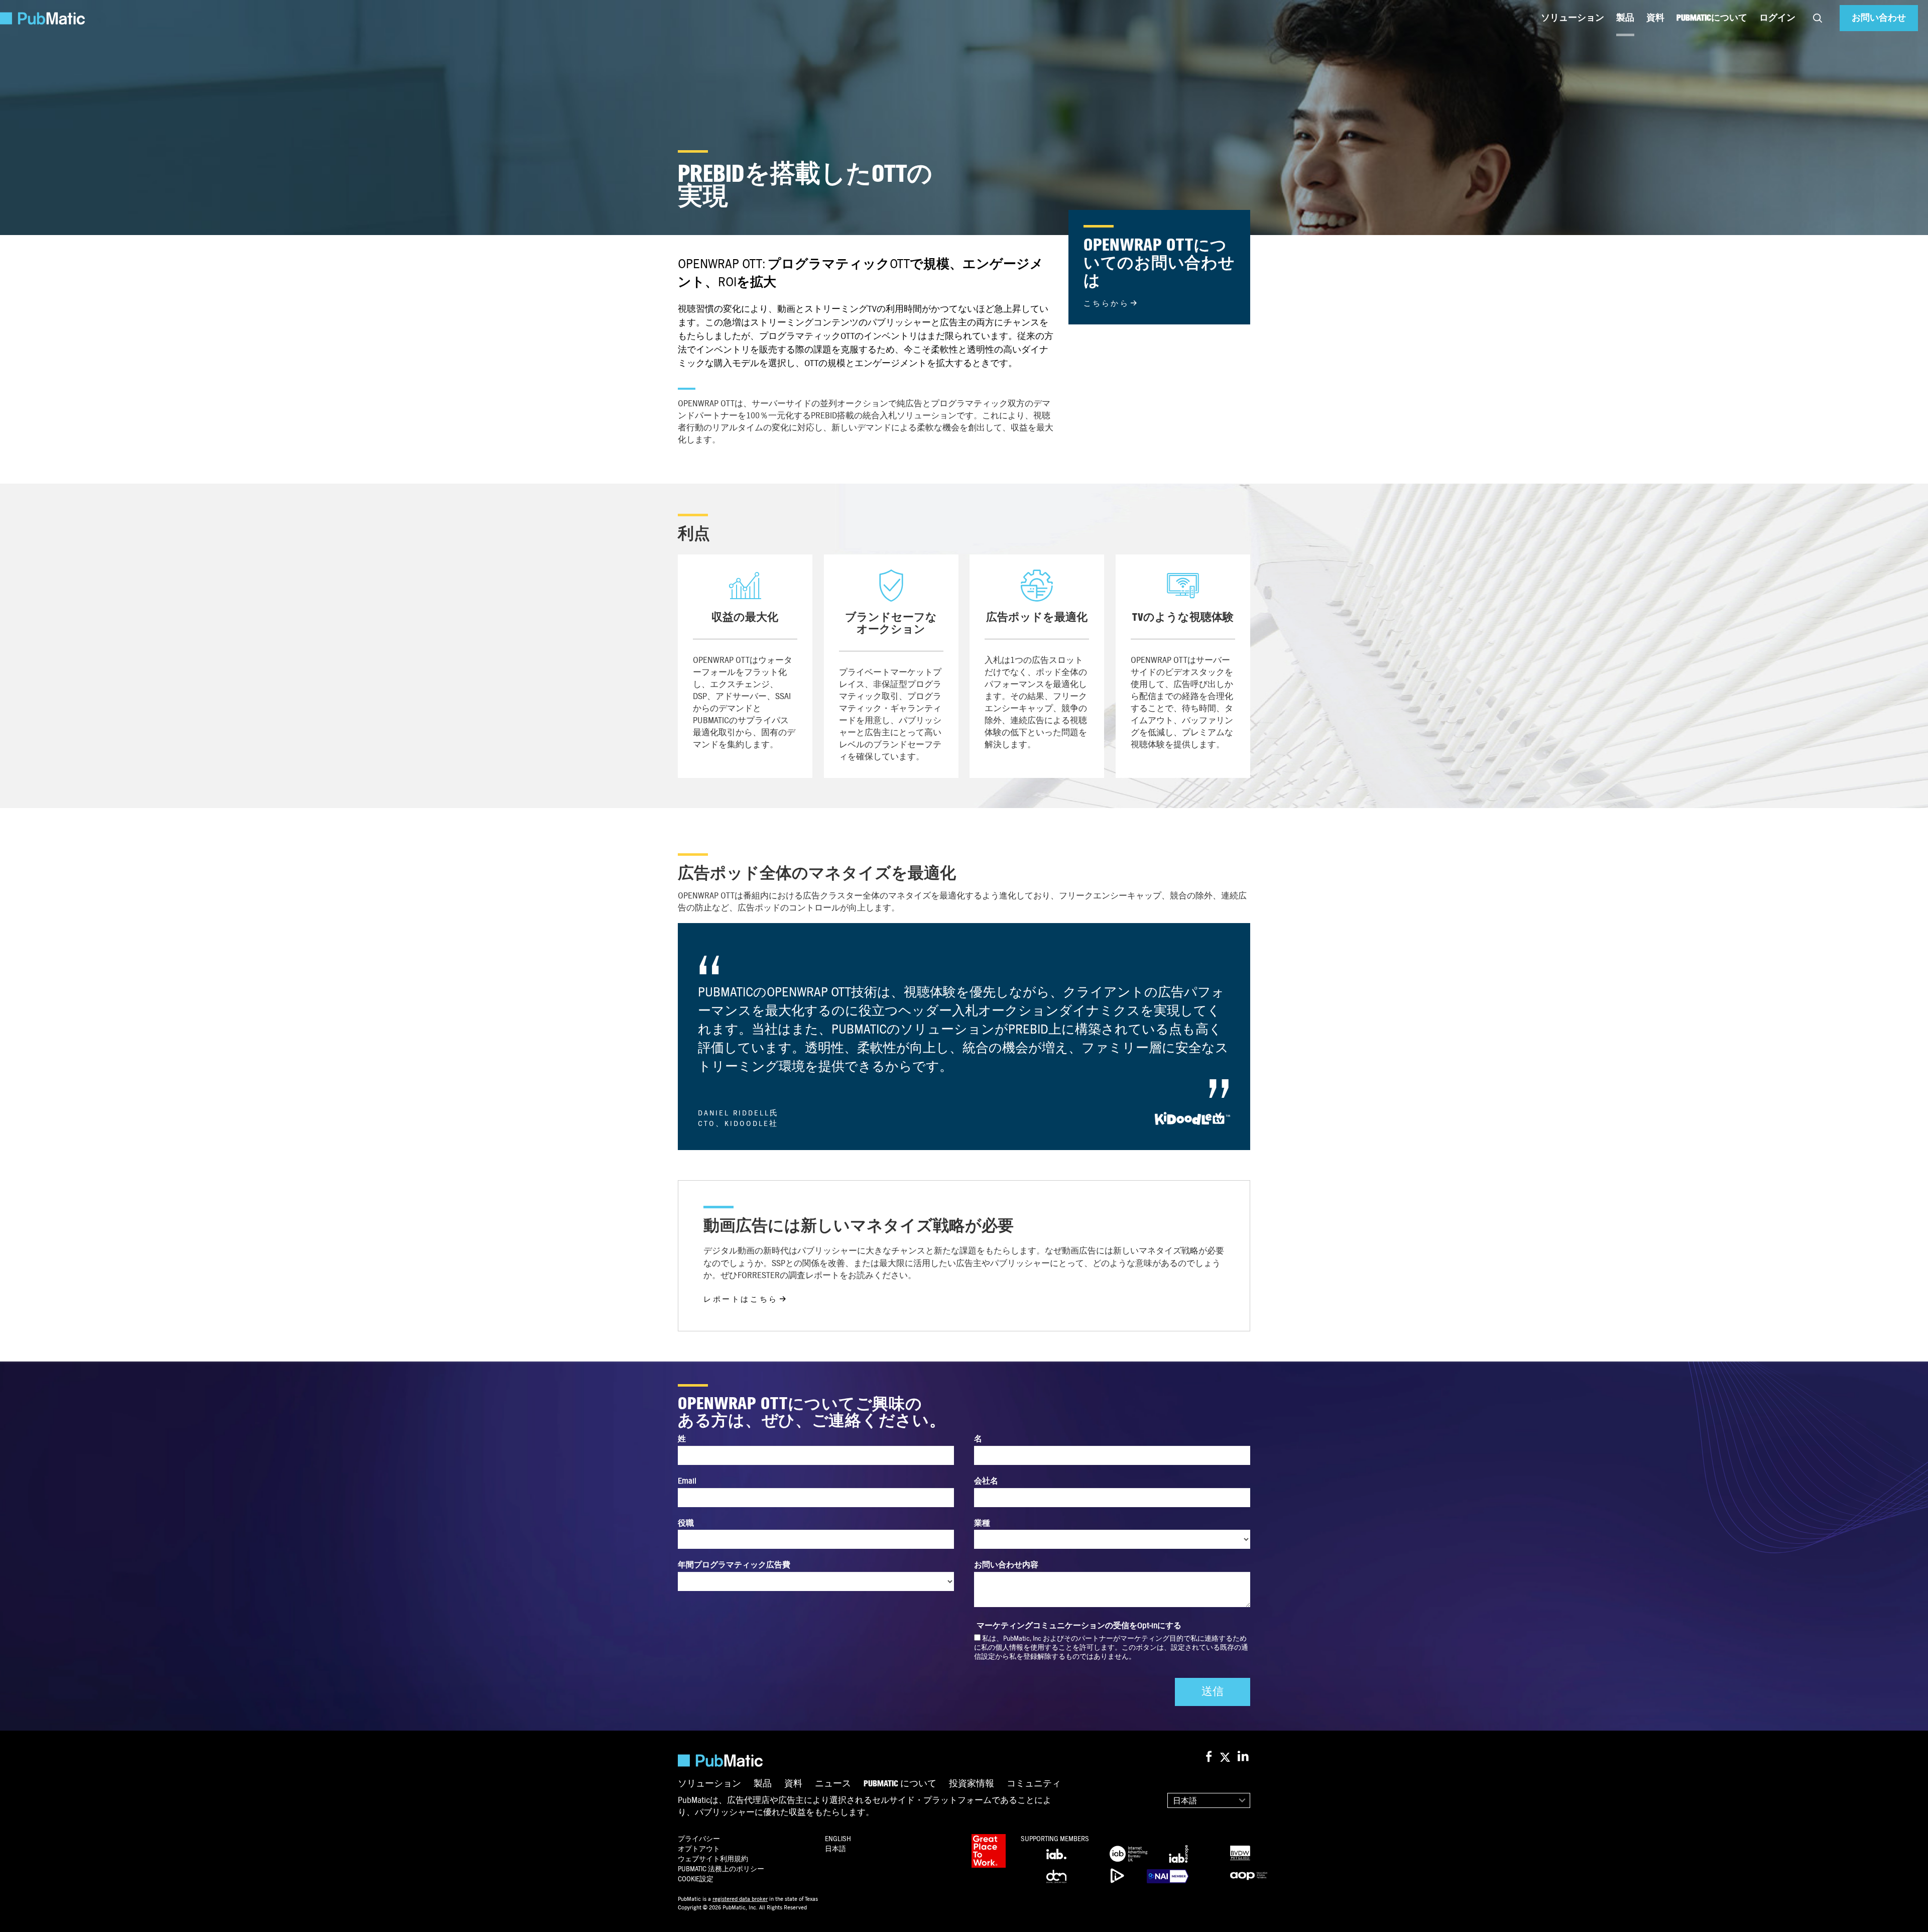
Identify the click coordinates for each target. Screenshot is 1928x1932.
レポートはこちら (741, 1299)
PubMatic (721, 1869)
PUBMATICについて (1712, 18)
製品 (1625, 18)
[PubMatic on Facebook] (1209, 1757)
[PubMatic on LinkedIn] (1244, 1757)
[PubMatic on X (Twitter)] (1226, 1757)
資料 (1655, 18)
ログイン (1777, 18)
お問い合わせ (1879, 18)
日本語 (1185, 1801)
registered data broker (740, 1899)
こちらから (1106, 303)
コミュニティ (1034, 1784)
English (838, 1839)
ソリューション (1573, 18)
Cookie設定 (696, 1879)
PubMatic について (900, 1784)
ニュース (833, 1784)
